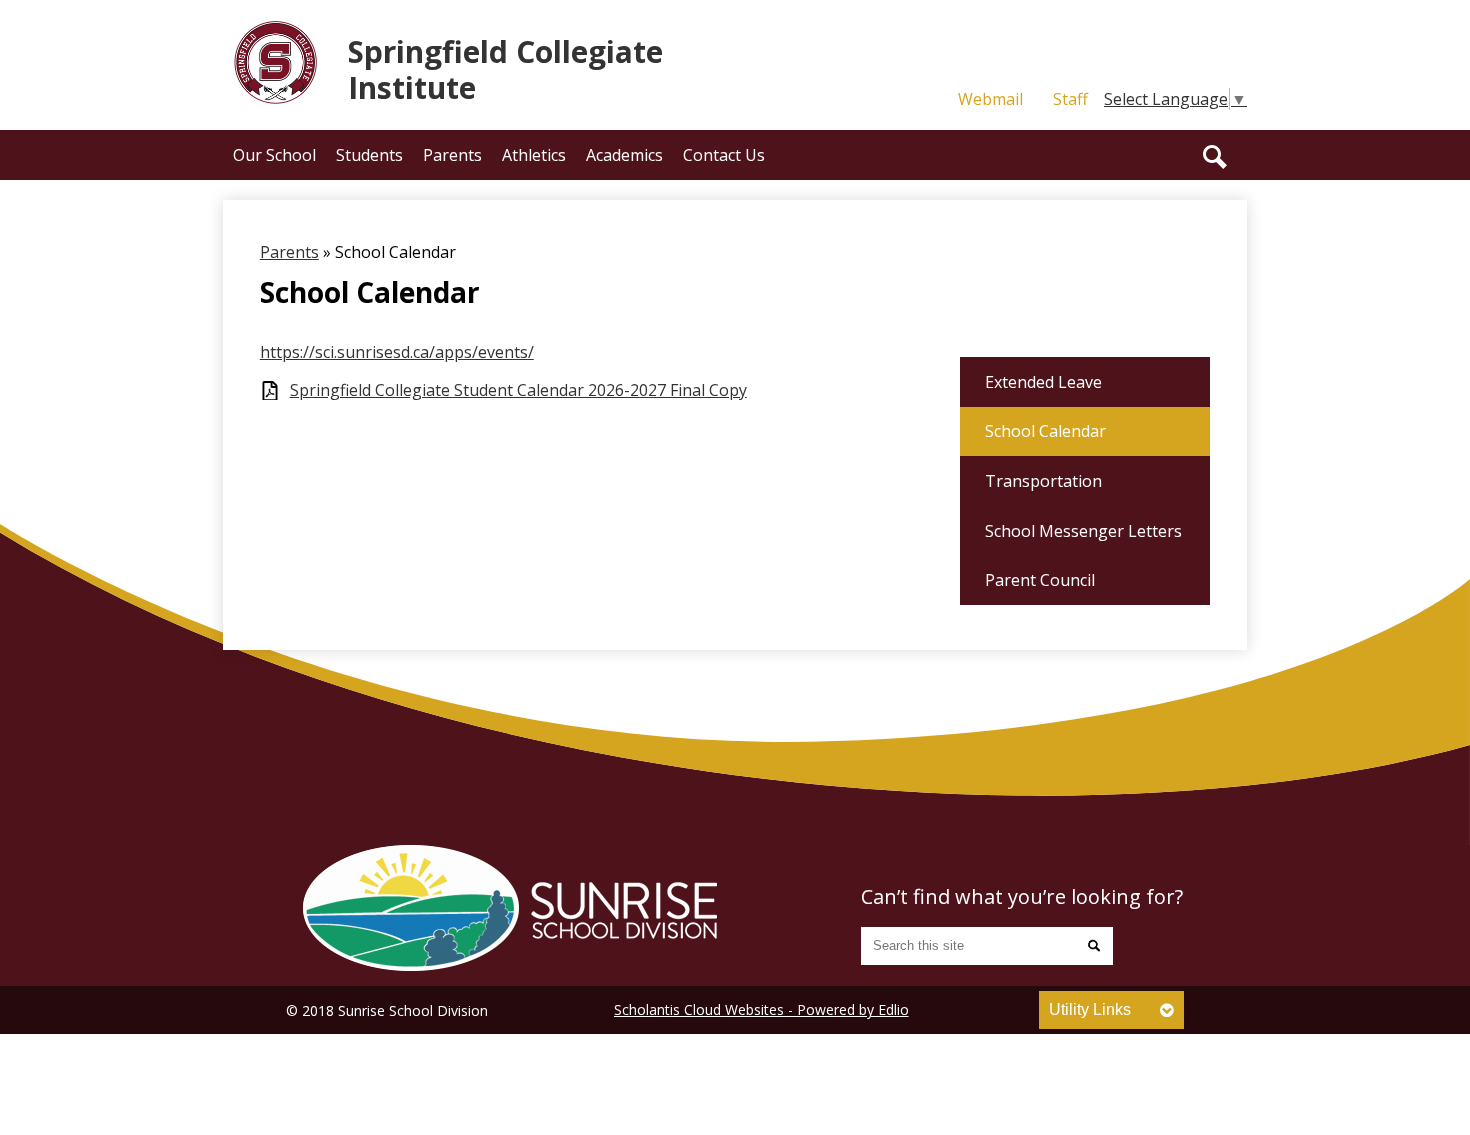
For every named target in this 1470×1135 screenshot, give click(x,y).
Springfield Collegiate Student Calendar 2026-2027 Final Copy (518, 390)
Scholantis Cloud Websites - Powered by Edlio (761, 1009)
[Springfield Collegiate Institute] (510, 908)
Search (1215, 157)
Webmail (990, 99)
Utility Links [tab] (1090, 1009)
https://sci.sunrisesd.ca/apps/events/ (397, 352)
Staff (1070, 99)
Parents (289, 252)
